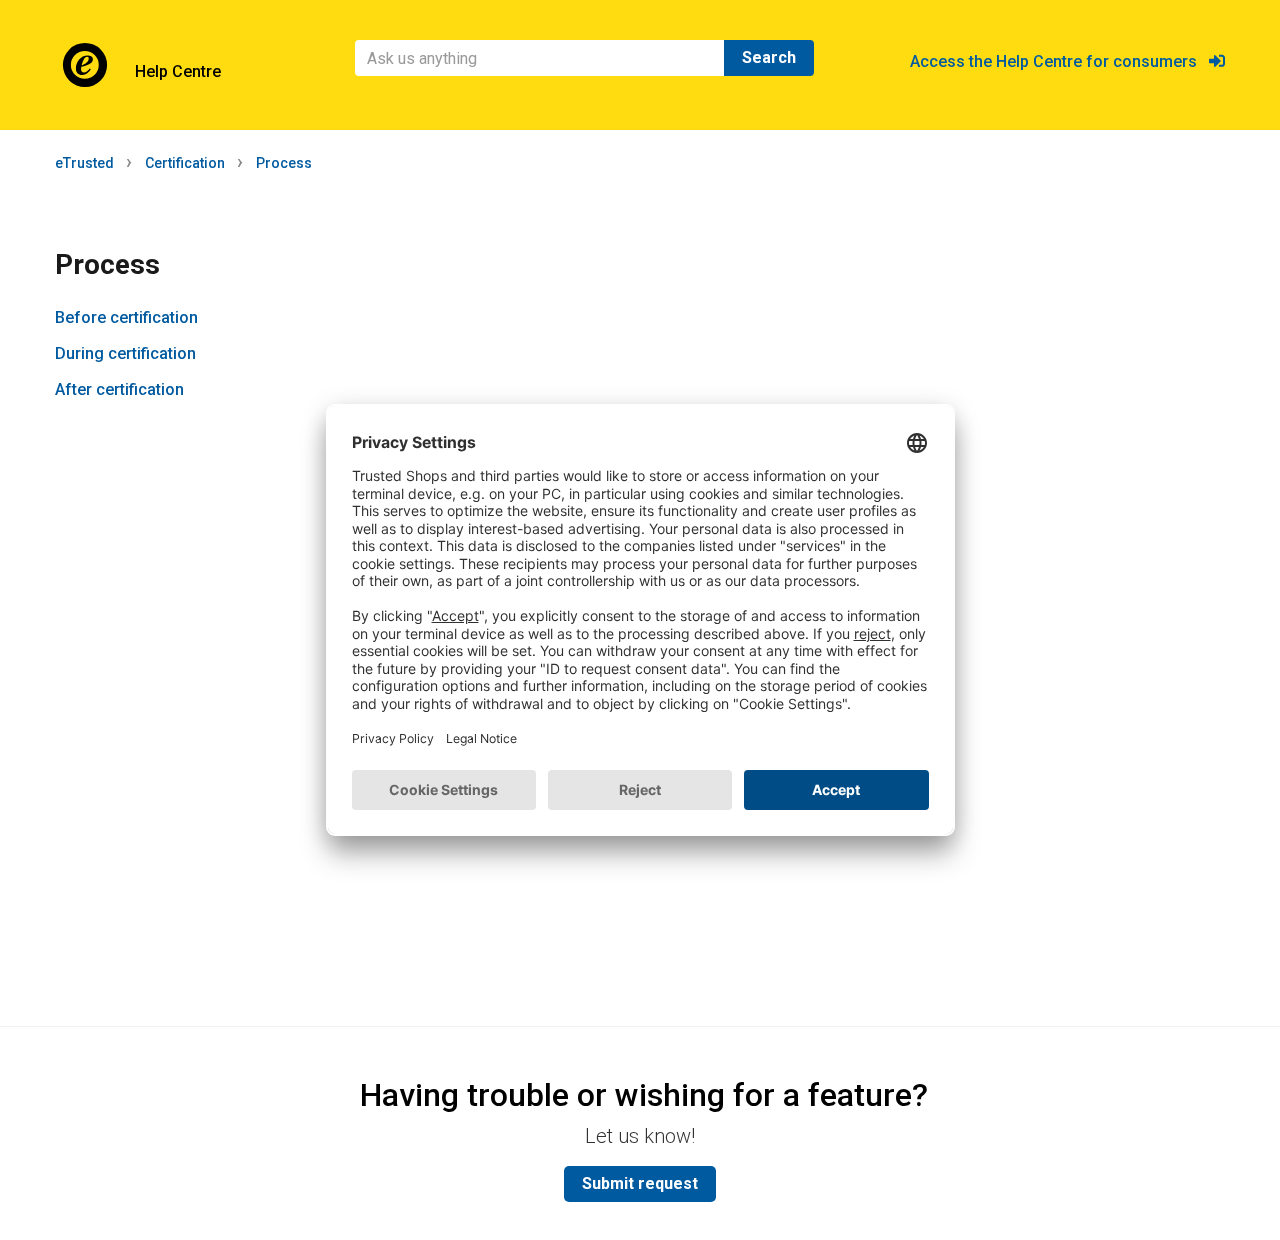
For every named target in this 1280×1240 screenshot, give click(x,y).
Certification (185, 163)
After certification (119, 389)
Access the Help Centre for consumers (1059, 61)
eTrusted (84, 163)
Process (284, 163)
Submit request (640, 1183)
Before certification (126, 317)
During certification (125, 353)
